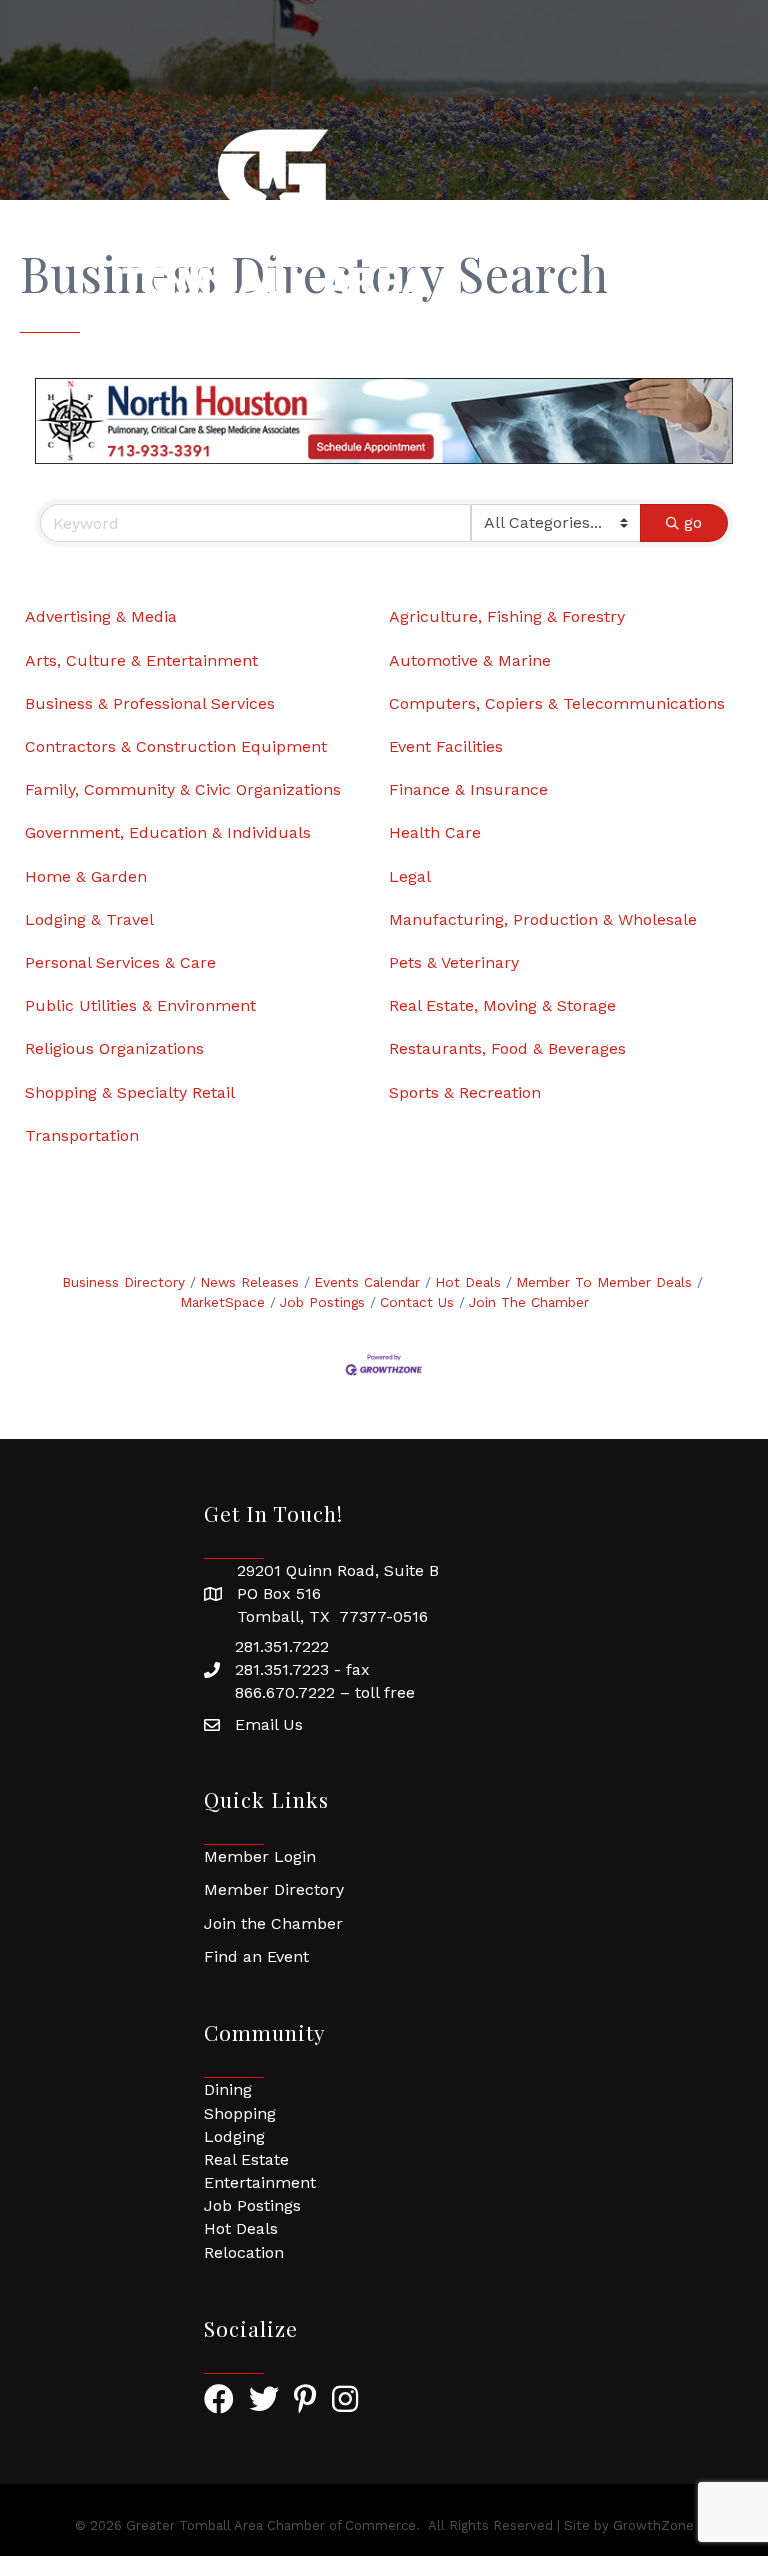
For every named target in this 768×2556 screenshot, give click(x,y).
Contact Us (417, 1302)
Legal (410, 876)
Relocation (244, 2252)
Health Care (435, 832)
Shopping (240, 2113)
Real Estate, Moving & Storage (502, 1005)
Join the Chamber (273, 1923)
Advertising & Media (101, 616)
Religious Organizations (114, 1048)
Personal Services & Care (120, 962)
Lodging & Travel (89, 919)
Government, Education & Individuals (168, 832)
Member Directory (274, 1889)
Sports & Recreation (465, 1092)
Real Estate (246, 2159)
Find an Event (256, 1956)
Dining (228, 2089)
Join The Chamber (529, 1302)
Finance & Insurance (468, 789)
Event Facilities (446, 746)
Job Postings (322, 1302)
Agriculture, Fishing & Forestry (507, 616)
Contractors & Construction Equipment (176, 746)
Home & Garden (86, 876)
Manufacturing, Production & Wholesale (543, 919)
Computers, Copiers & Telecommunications (557, 703)
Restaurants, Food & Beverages (507, 1048)
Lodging (234, 2136)
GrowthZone (653, 2525)
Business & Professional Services (150, 703)
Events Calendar (367, 1282)
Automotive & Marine (470, 660)
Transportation (82, 1135)
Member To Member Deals (604, 1282)
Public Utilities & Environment (140, 1005)
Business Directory (123, 1282)
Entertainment (260, 2182)
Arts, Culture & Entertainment (141, 660)
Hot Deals (468, 1282)
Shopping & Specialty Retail (130, 1092)
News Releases (249, 1282)
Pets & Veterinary (454, 962)
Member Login (260, 1856)
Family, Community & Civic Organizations (183, 789)
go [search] (693, 522)
